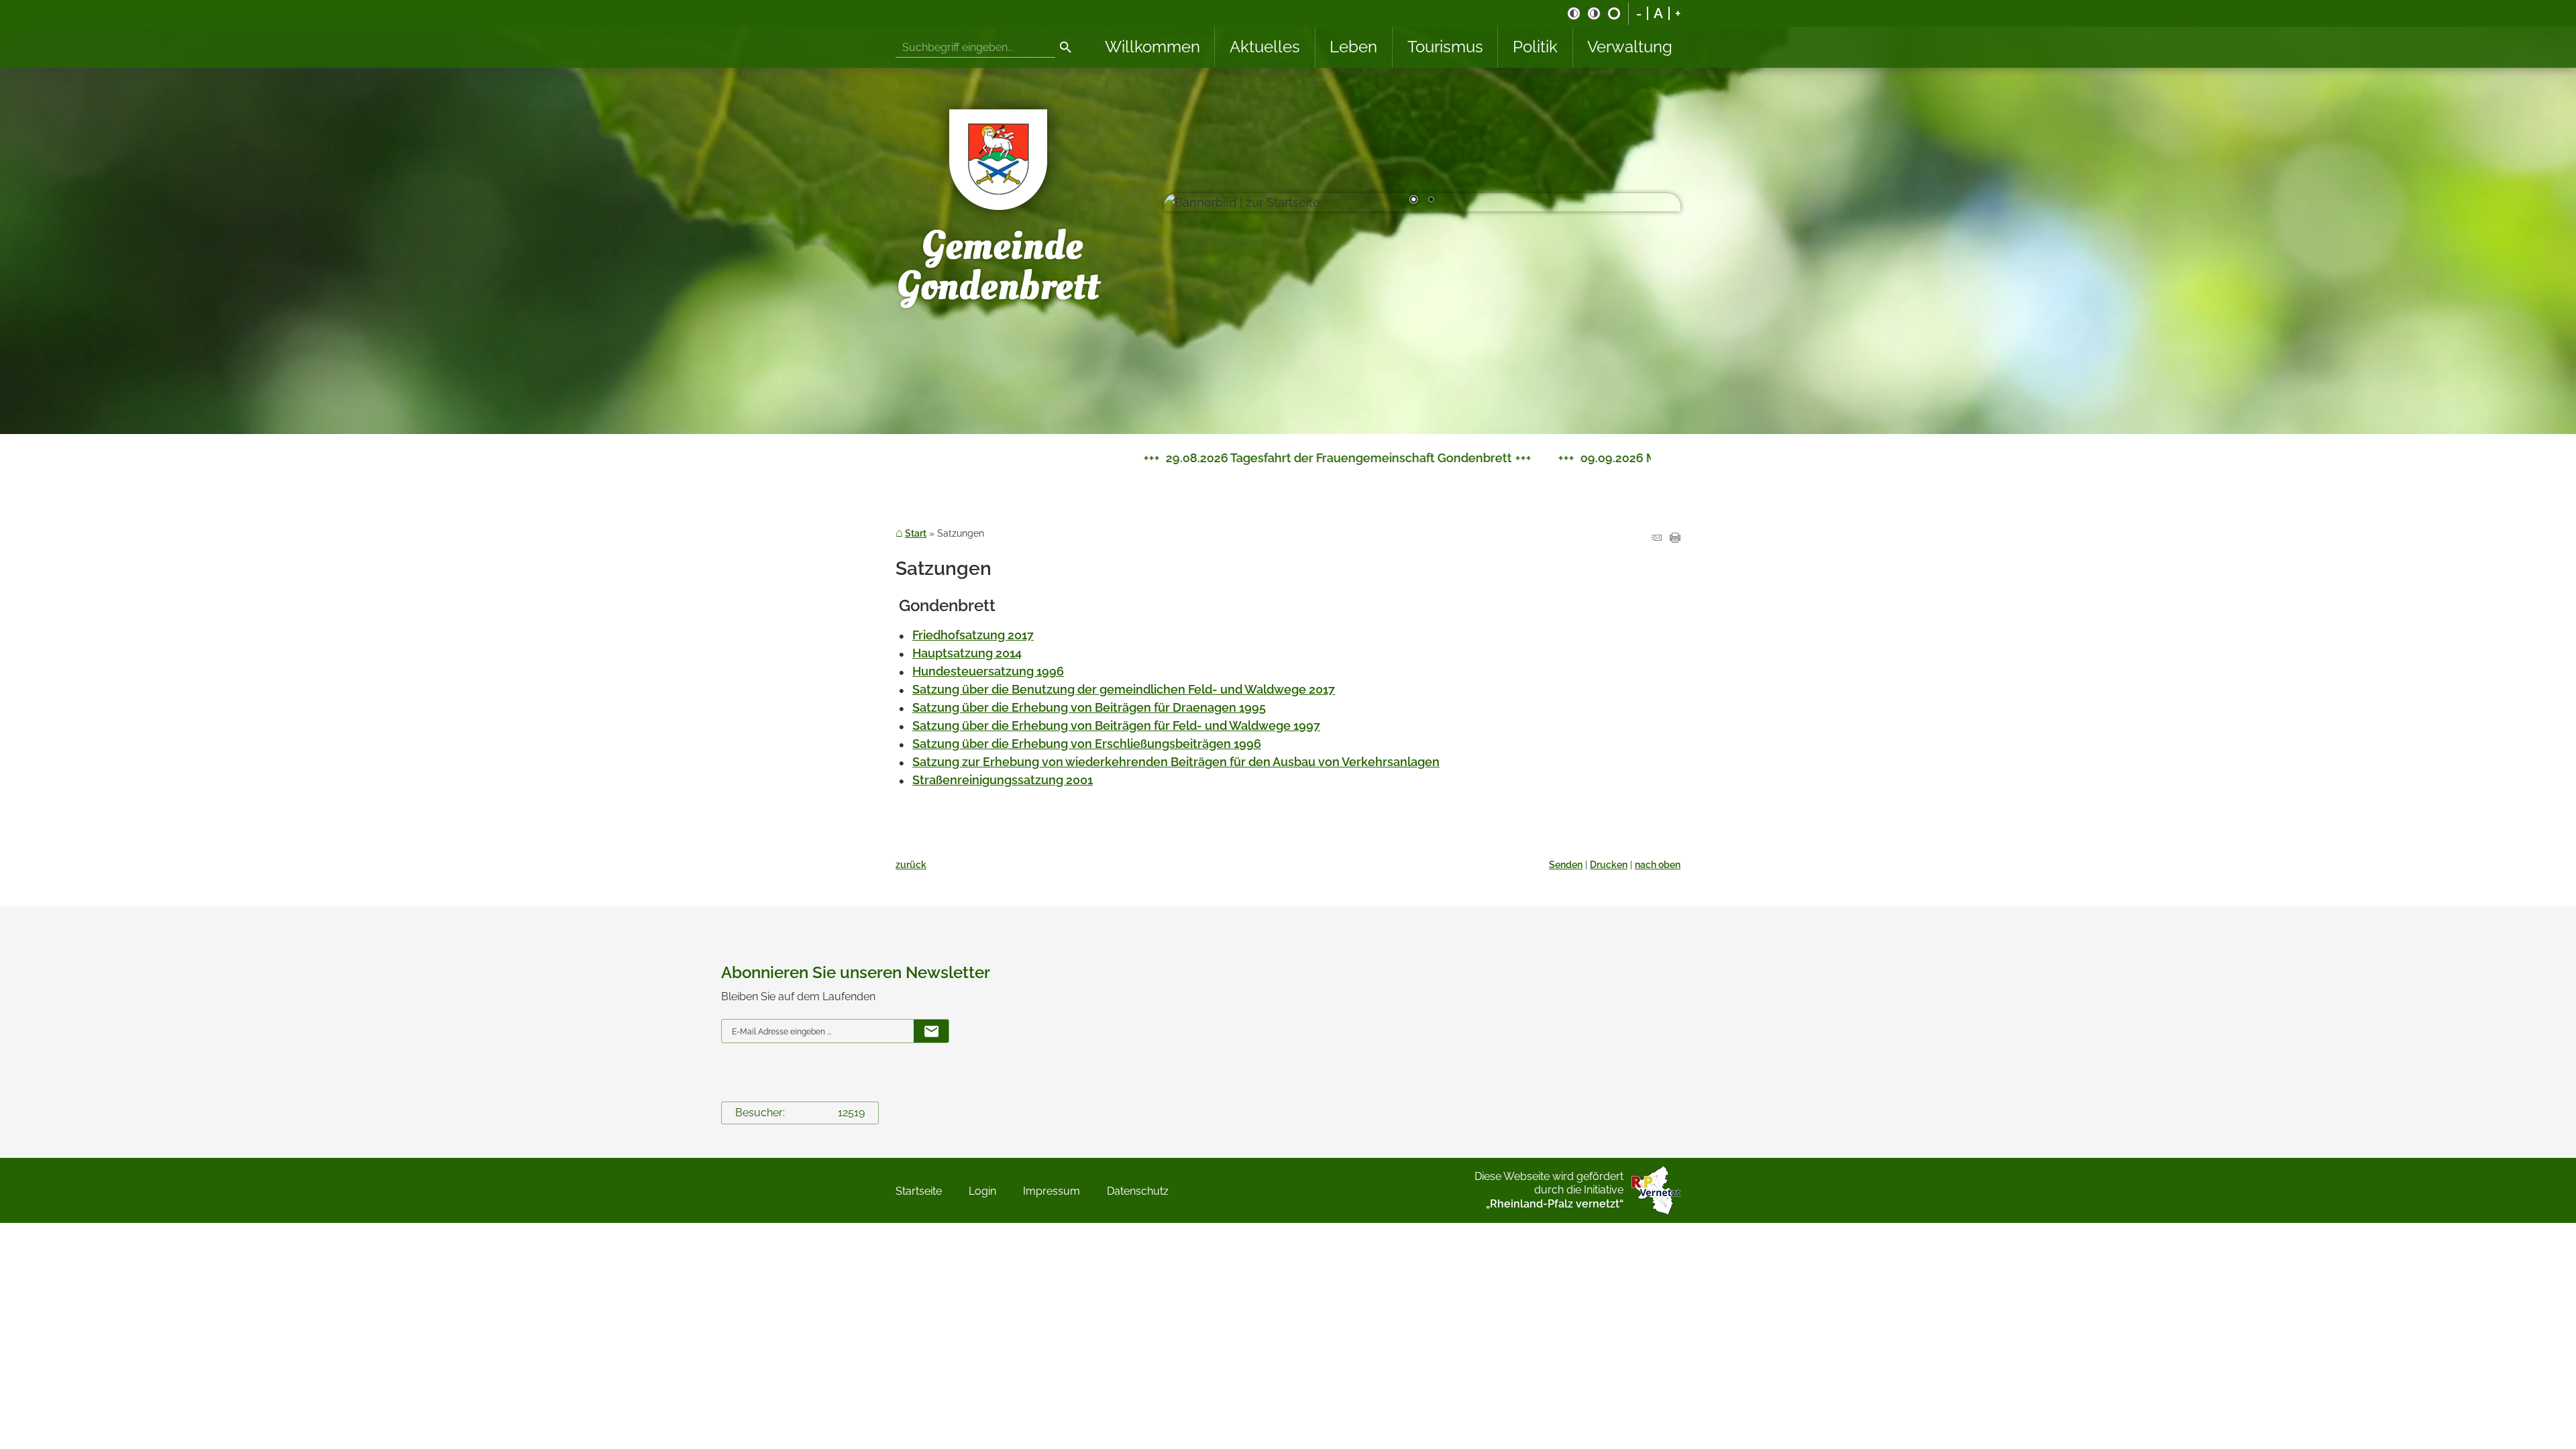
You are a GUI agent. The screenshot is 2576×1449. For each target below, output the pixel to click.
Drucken (1609, 864)
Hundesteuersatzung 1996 (988, 671)
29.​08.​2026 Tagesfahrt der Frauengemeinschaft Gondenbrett (1010, 458)
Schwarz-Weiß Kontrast (1574, 13)
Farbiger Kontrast (1614, 13)
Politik (1535, 47)
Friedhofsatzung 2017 (973, 635)
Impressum (1052, 1191)
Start (916, 533)
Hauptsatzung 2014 (967, 653)
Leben (1353, 47)
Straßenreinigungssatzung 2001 (1003, 780)
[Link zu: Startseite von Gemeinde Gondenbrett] (1000, 202)
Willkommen (1152, 47)
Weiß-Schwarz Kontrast (1594, 13)
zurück (911, 864)
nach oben (1658, 864)
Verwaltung (1630, 47)
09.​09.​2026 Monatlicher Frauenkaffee (1357, 458)
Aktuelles (1265, 47)
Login (982, 1191)
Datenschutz (1138, 1191)
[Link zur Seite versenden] (1656, 538)
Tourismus (1445, 47)
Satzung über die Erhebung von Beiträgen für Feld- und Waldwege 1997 (1116, 726)
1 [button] (1413, 201)
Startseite (919, 1191)
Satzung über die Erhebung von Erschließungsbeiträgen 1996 (1087, 744)
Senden (1566, 864)
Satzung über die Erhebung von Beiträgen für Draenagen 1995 (1089, 707)
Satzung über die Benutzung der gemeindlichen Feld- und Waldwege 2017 (1124, 689)
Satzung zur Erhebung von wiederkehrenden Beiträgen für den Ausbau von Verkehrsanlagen (1176, 762)
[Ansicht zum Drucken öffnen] (1675, 538)
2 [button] (1431, 201)
